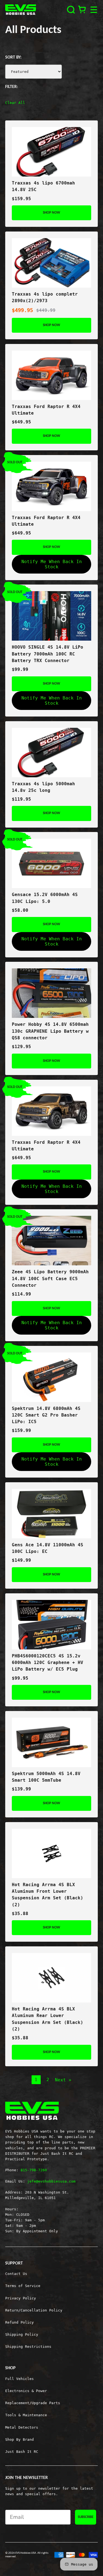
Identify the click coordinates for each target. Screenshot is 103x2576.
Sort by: (13, 57)
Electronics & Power (26, 2391)
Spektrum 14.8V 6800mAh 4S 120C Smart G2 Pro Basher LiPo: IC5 (46, 1415)
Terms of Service (23, 2286)
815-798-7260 (34, 2170)
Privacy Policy (21, 2298)
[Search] (71, 10)
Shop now (51, 213)
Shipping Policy (22, 2334)
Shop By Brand (20, 2439)
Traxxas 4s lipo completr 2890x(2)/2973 (45, 297)
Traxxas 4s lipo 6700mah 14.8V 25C (43, 186)
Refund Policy (20, 2322)
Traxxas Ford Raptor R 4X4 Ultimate (46, 410)
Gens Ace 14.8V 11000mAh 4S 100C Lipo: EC (48, 1548)
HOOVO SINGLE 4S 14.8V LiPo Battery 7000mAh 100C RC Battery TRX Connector (48, 654)
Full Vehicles (20, 2379)
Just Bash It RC (22, 2452)
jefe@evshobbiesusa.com (51, 2181)
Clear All (15, 103)
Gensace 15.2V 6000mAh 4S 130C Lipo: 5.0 (45, 898)
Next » (63, 2080)
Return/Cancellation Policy (34, 2310)
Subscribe (86, 2517)
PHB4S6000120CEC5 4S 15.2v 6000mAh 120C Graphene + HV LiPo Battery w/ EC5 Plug (48, 1663)
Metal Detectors (22, 2427)
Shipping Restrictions (28, 2347)
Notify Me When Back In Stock (52, 564)
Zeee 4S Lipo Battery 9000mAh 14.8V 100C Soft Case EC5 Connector (50, 1279)
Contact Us (16, 2274)
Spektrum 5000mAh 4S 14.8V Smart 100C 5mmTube (46, 1777)
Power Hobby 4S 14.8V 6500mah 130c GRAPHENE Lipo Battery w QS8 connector (50, 1031)
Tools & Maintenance (26, 2415)
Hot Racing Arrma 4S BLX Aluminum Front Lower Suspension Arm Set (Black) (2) (48, 1895)
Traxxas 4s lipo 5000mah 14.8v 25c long (43, 787)
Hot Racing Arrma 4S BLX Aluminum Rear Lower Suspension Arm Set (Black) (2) (48, 2019)
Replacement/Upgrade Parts (33, 2403)
